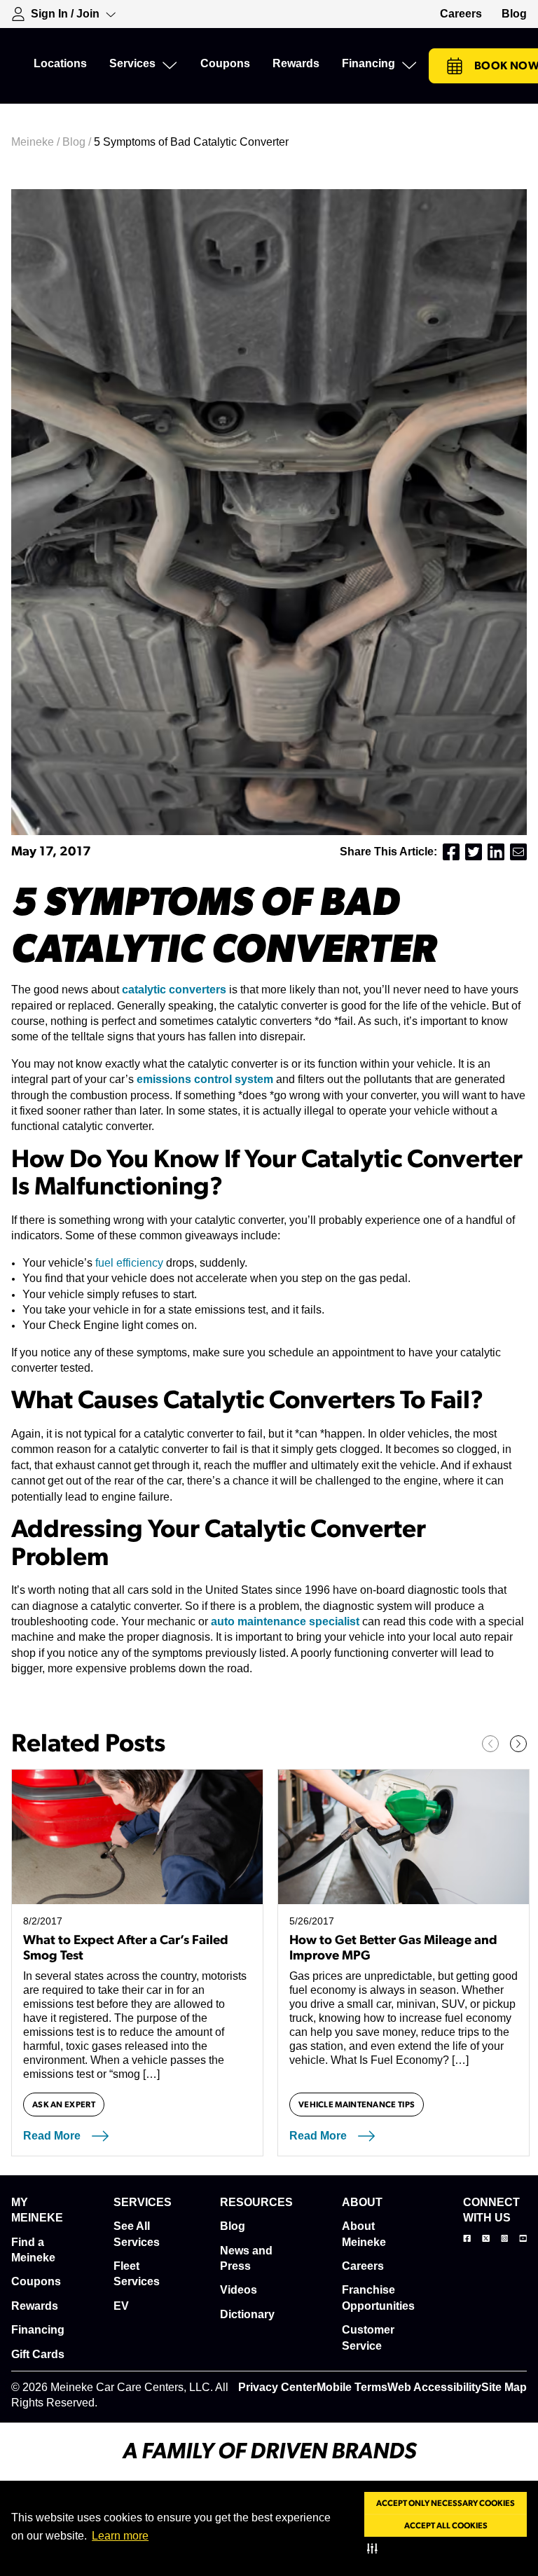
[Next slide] (518, 1744)
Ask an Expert (64, 2105)
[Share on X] (474, 852)
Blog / (78, 142)
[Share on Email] (518, 852)
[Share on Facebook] (451, 852)
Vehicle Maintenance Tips (357, 2105)
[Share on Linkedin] (496, 852)
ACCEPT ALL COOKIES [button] (446, 2526)
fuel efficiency (129, 1263)
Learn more (120, 2536)
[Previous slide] (490, 1744)
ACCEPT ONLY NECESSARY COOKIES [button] (446, 2503)
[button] (375, 2548)
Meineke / (37, 142)
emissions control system (205, 1079)
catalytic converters (174, 990)
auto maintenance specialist (284, 1621)
